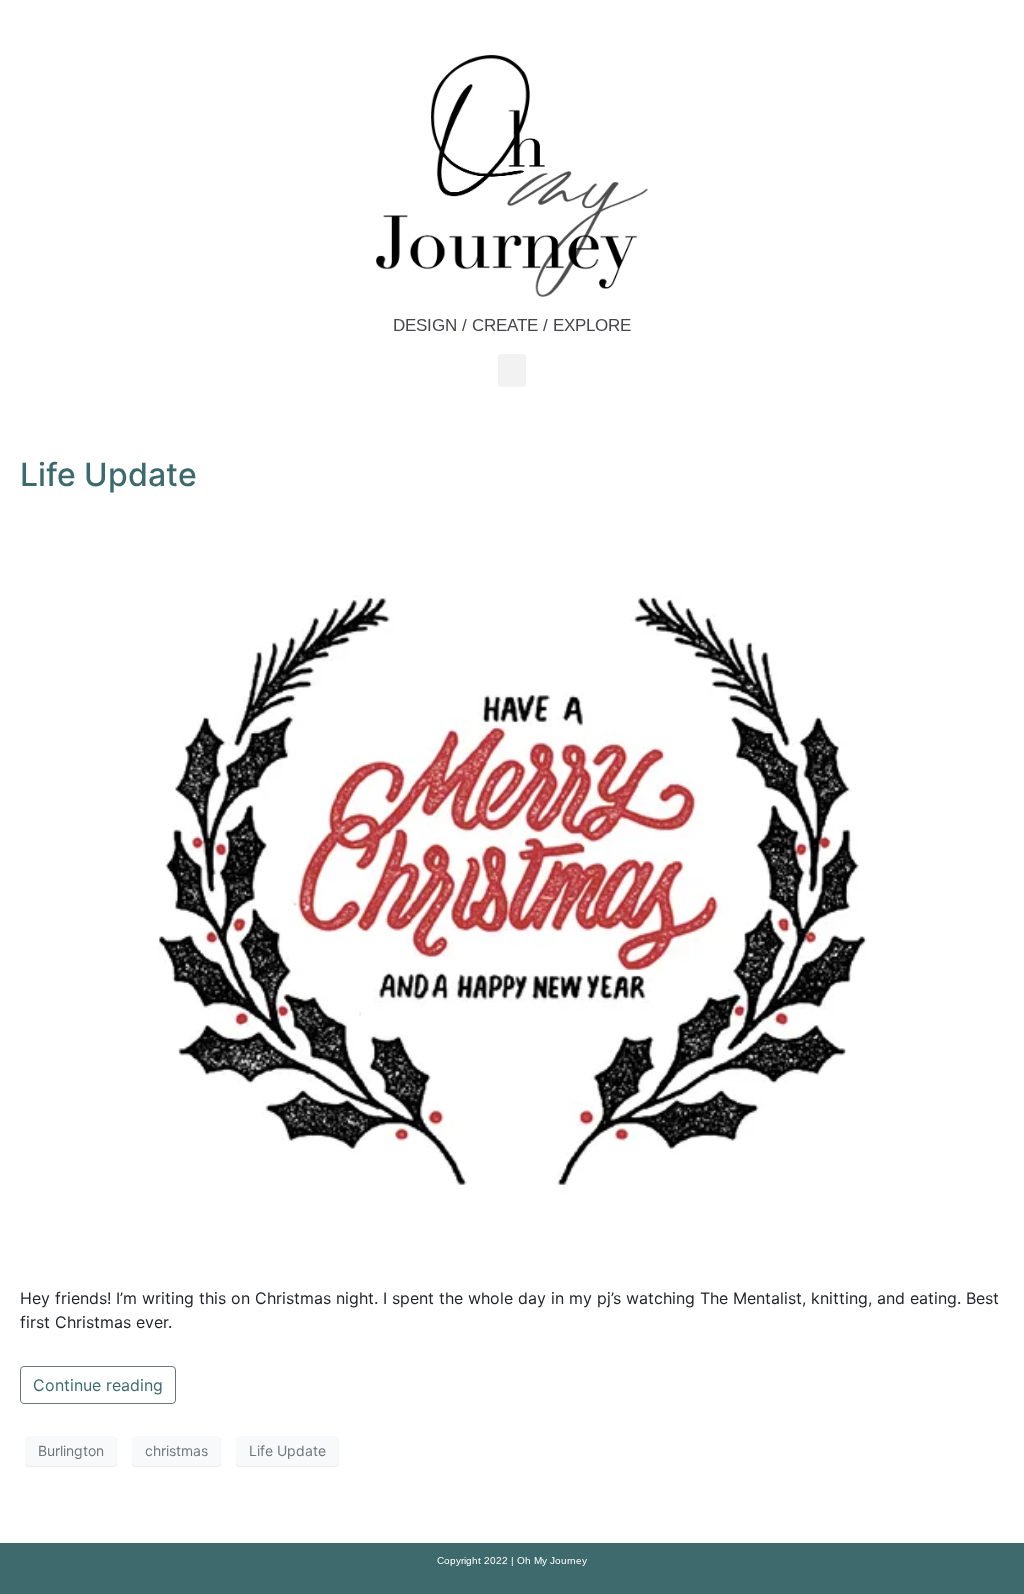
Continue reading (98, 1385)
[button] (512, 370)
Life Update (108, 474)
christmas (176, 1450)
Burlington (71, 1450)
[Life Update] (512, 888)
